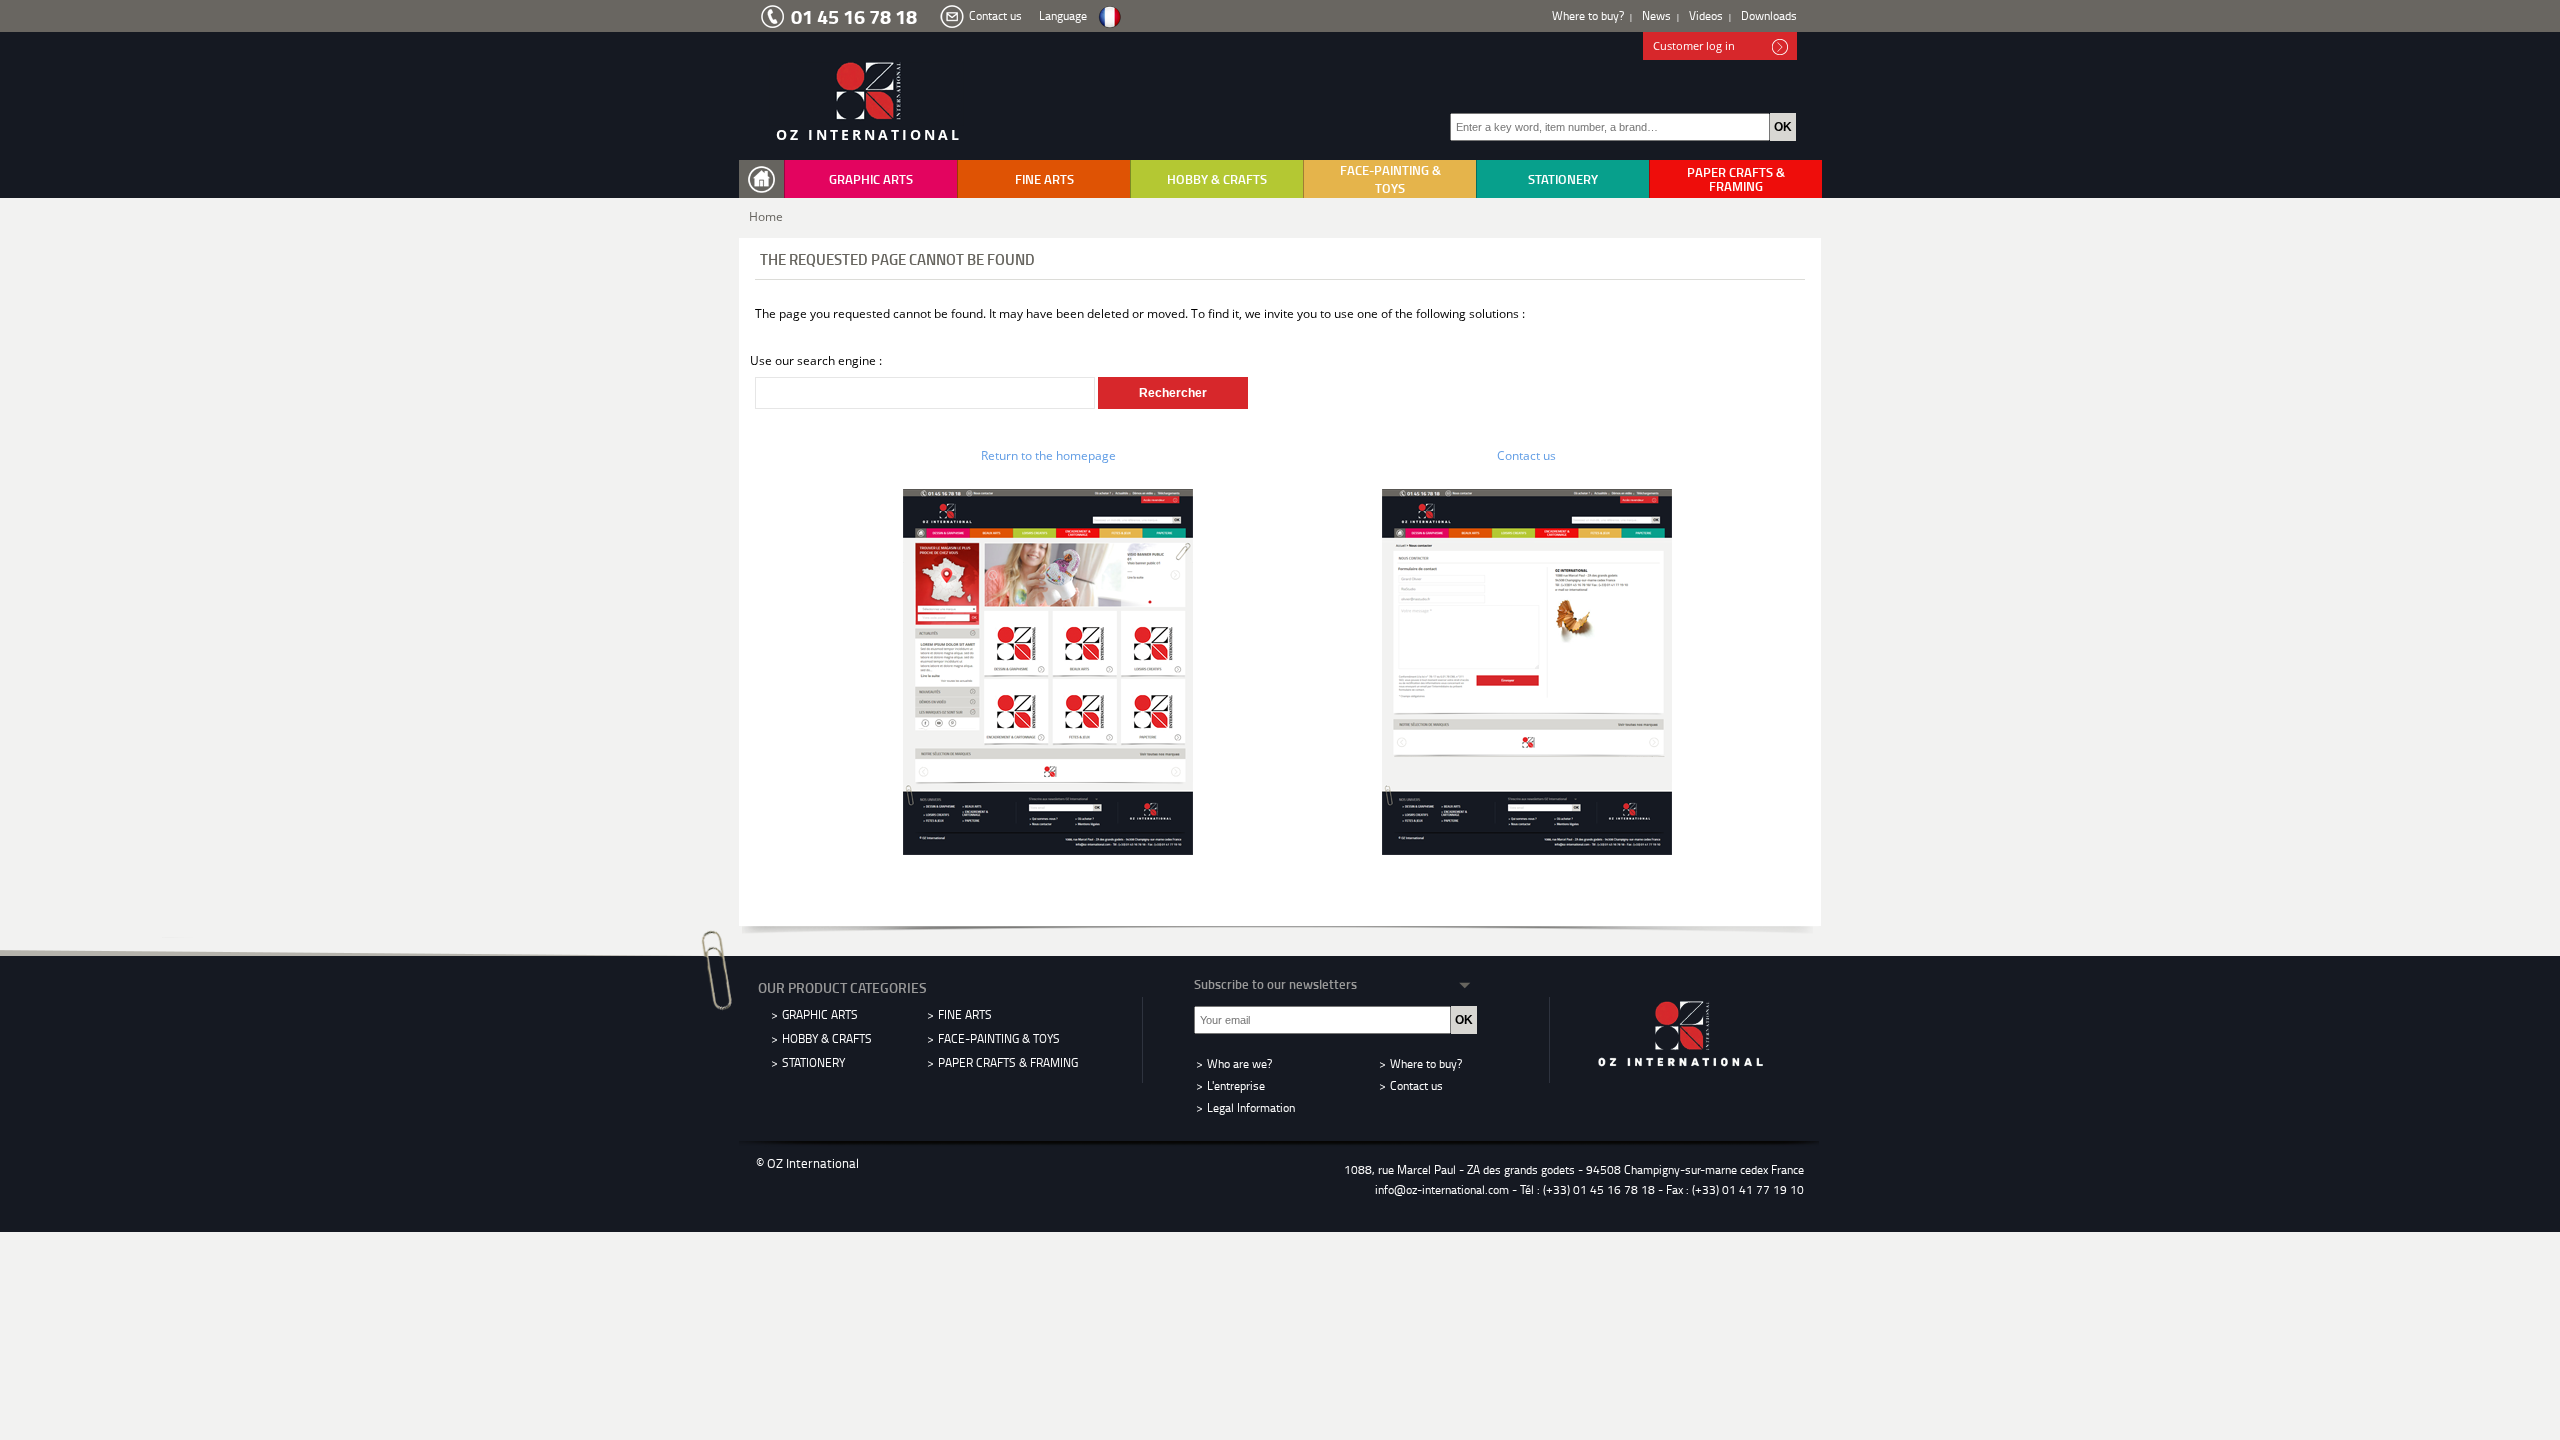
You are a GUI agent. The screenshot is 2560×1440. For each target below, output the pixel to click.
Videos (1706, 15)
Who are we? (1239, 1063)
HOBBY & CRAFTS (1217, 179)
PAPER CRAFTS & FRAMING (1736, 179)
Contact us (995, 15)
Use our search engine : (816, 360)
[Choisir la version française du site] (1109, 17)
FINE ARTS (1044, 179)
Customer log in (1694, 45)
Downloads (1769, 15)
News (1656, 15)
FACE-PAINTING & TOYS (1390, 179)
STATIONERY (1563, 179)
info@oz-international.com (1442, 1189)
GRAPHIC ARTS (871, 179)
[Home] (766, 179)
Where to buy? (1588, 15)
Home (766, 216)
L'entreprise (1236, 1085)
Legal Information (1251, 1107)
